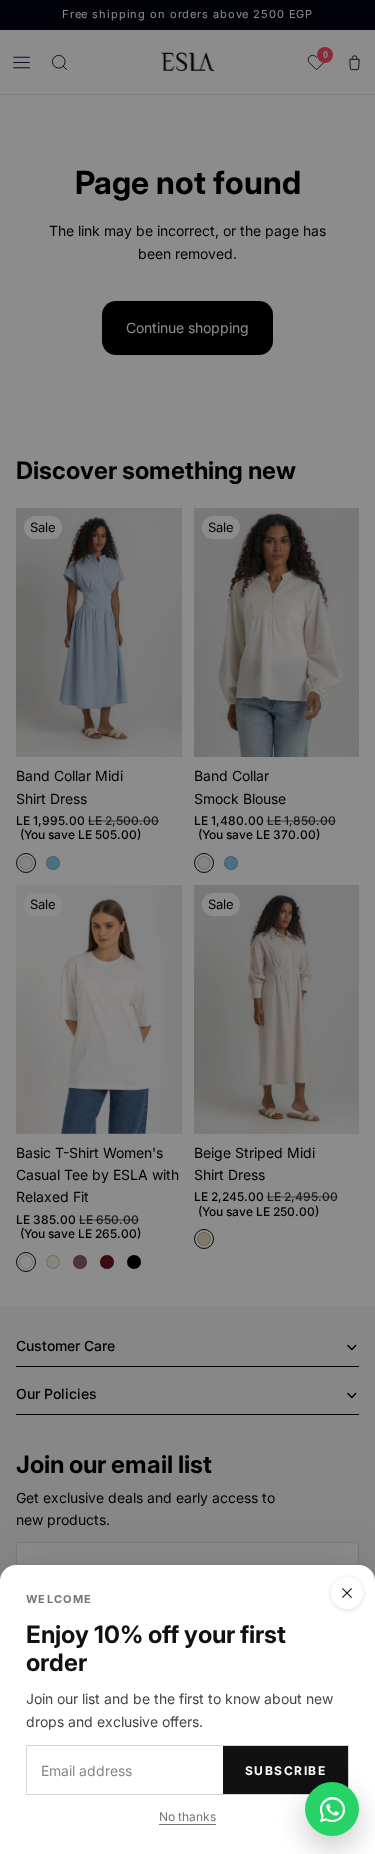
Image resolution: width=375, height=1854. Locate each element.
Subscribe (285, 1770)
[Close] (347, 1593)
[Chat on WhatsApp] (332, 1809)
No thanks (187, 1816)
